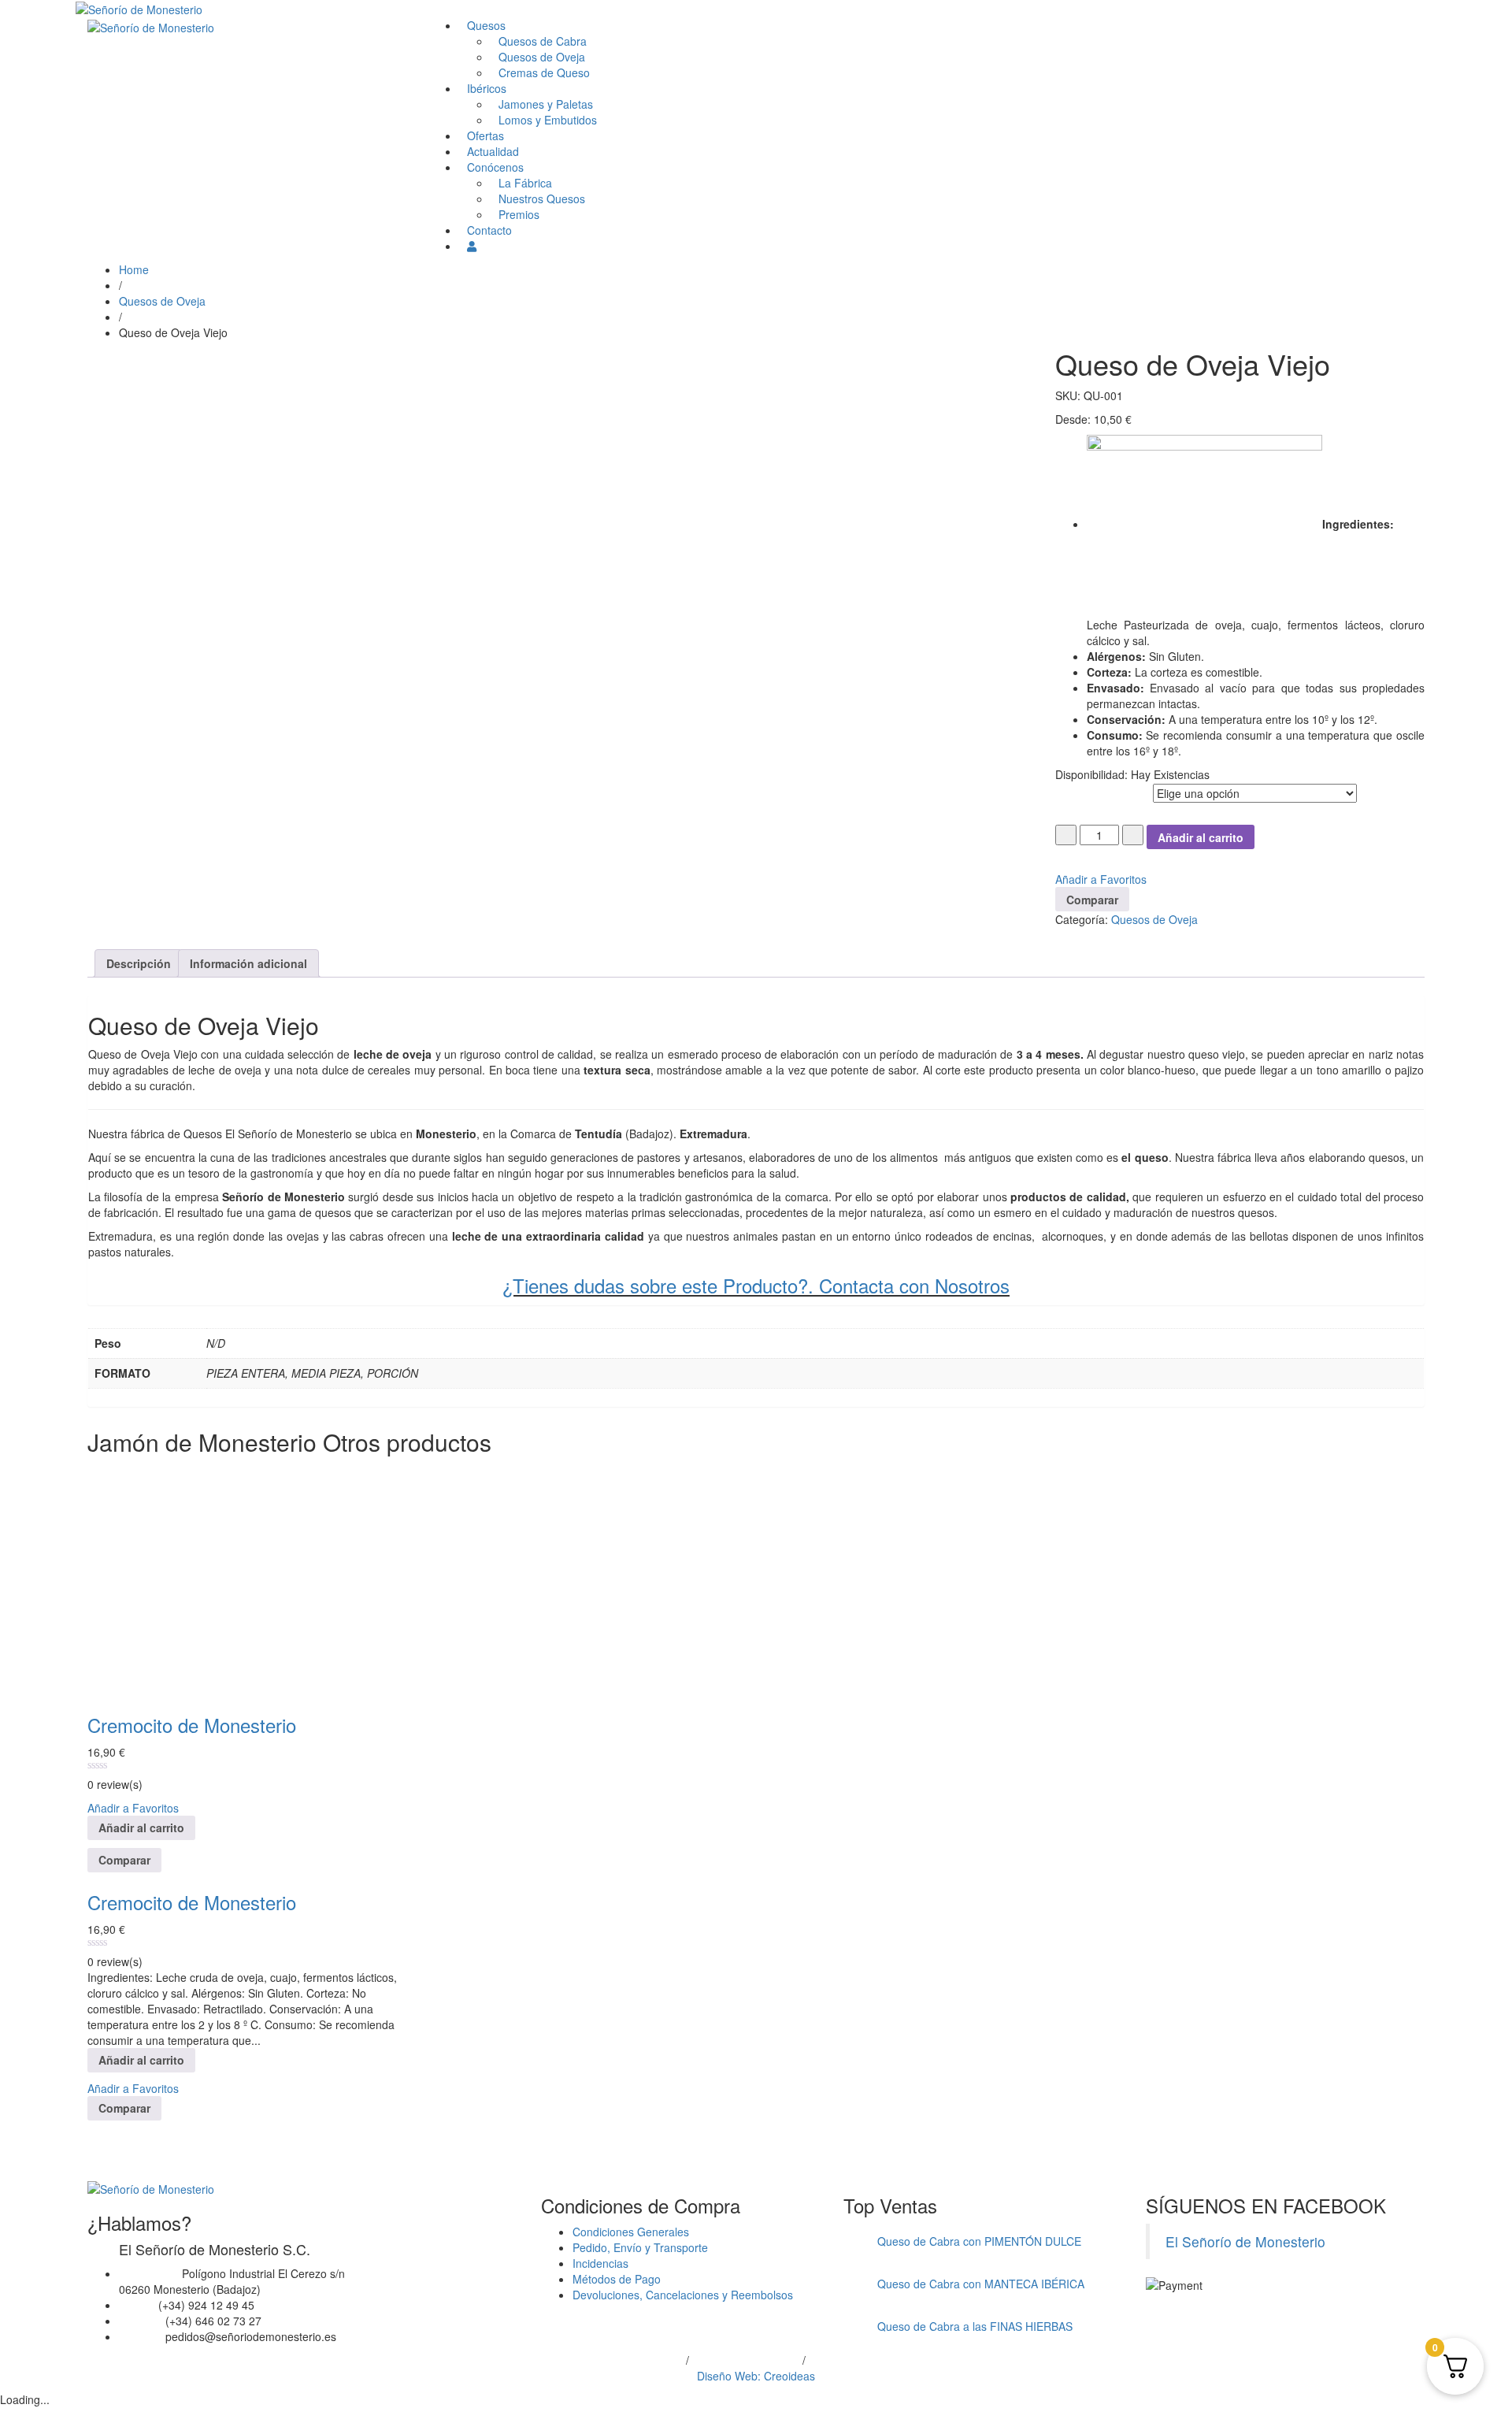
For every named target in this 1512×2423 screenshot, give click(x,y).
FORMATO (1080, 790)
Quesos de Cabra (543, 41)
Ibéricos (487, 88)
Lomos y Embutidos (548, 120)
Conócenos (495, 167)
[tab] (139, 963)
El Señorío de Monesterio (1245, 2241)
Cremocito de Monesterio (192, 1725)
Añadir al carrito (1201, 837)
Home (134, 269)
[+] (1133, 835)
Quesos (486, 25)
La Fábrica (525, 183)
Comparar (1092, 900)
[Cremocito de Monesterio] (206, 1579)
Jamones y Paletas (546, 104)
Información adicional (248, 963)
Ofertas (485, 135)
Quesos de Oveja (542, 57)
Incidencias (600, 2263)
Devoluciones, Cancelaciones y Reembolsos (683, 2295)
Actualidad (493, 151)
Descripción (139, 963)
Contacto (489, 230)
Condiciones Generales (631, 2232)
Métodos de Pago (617, 2279)
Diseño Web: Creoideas (756, 2376)
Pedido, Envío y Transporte (640, 2247)
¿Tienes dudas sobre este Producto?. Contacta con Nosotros (756, 1285)
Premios (519, 214)
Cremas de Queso (544, 72)
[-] (1066, 835)
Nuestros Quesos (542, 199)
